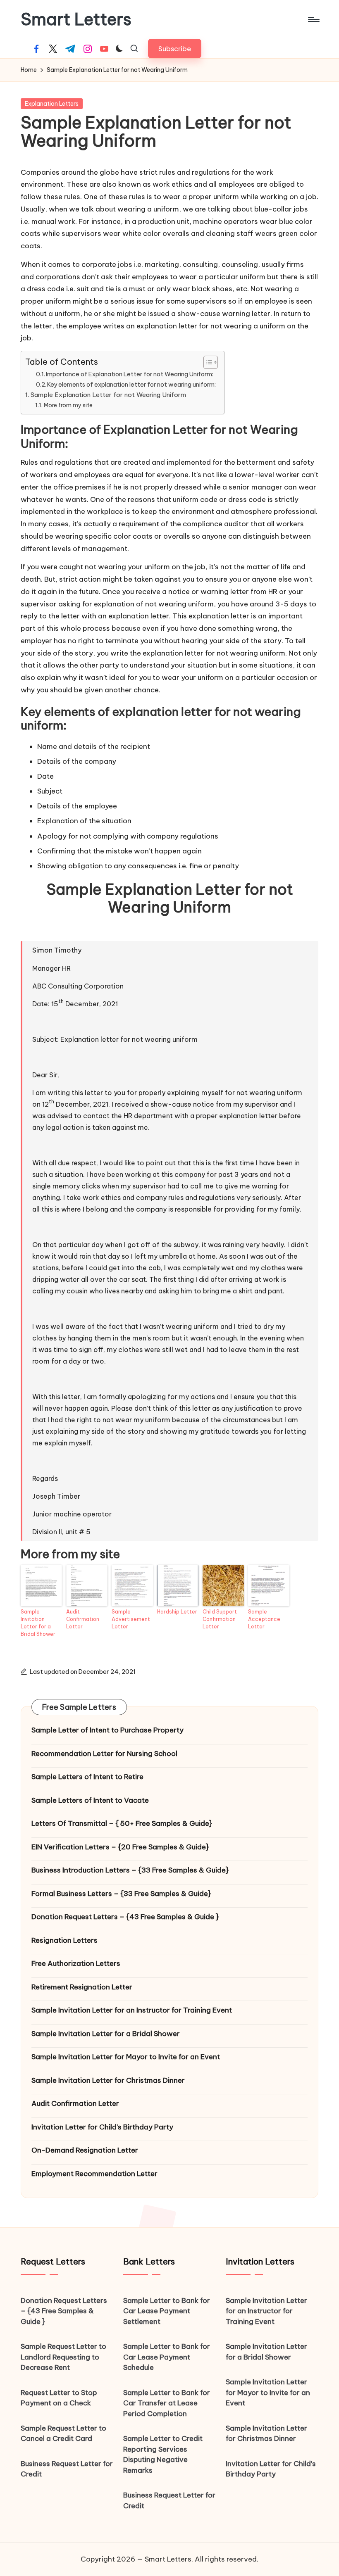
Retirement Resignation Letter (82, 1987)
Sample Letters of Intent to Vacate (90, 1800)
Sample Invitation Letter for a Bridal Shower (38, 1623)
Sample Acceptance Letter (264, 1619)
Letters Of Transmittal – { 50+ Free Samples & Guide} (122, 1823)
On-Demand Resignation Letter (85, 2150)
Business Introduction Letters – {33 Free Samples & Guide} (130, 1870)
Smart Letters (76, 19)
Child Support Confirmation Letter (220, 1619)
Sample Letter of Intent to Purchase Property (107, 1730)
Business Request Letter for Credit (67, 2469)
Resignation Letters (64, 1940)
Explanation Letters (52, 104)
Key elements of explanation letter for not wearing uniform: (131, 384)
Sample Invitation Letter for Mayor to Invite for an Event (126, 2057)
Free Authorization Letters (76, 1963)
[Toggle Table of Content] (207, 362)
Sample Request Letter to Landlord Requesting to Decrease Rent (63, 2357)
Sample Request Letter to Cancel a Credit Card (63, 2433)
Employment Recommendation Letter (94, 2174)
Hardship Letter (177, 1612)
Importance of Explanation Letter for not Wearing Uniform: (130, 374)
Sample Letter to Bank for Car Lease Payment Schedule (167, 2357)
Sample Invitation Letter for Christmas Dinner (108, 2080)
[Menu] (313, 19)
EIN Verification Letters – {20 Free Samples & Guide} (120, 1847)
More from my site (68, 405)
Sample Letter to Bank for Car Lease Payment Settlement (167, 2311)
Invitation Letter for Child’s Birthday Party (102, 2127)
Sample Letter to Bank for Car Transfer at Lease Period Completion (167, 2403)
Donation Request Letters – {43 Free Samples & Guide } (125, 1917)
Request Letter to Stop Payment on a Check (59, 2398)
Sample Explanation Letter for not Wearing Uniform (108, 395)
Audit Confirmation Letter (83, 1619)
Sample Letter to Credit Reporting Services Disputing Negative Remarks (163, 2454)
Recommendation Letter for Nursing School (104, 1754)
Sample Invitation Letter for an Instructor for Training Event (132, 2010)
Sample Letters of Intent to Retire (87, 1777)
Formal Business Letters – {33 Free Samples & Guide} (121, 1894)
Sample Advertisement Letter (131, 1619)
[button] (175, 49)
